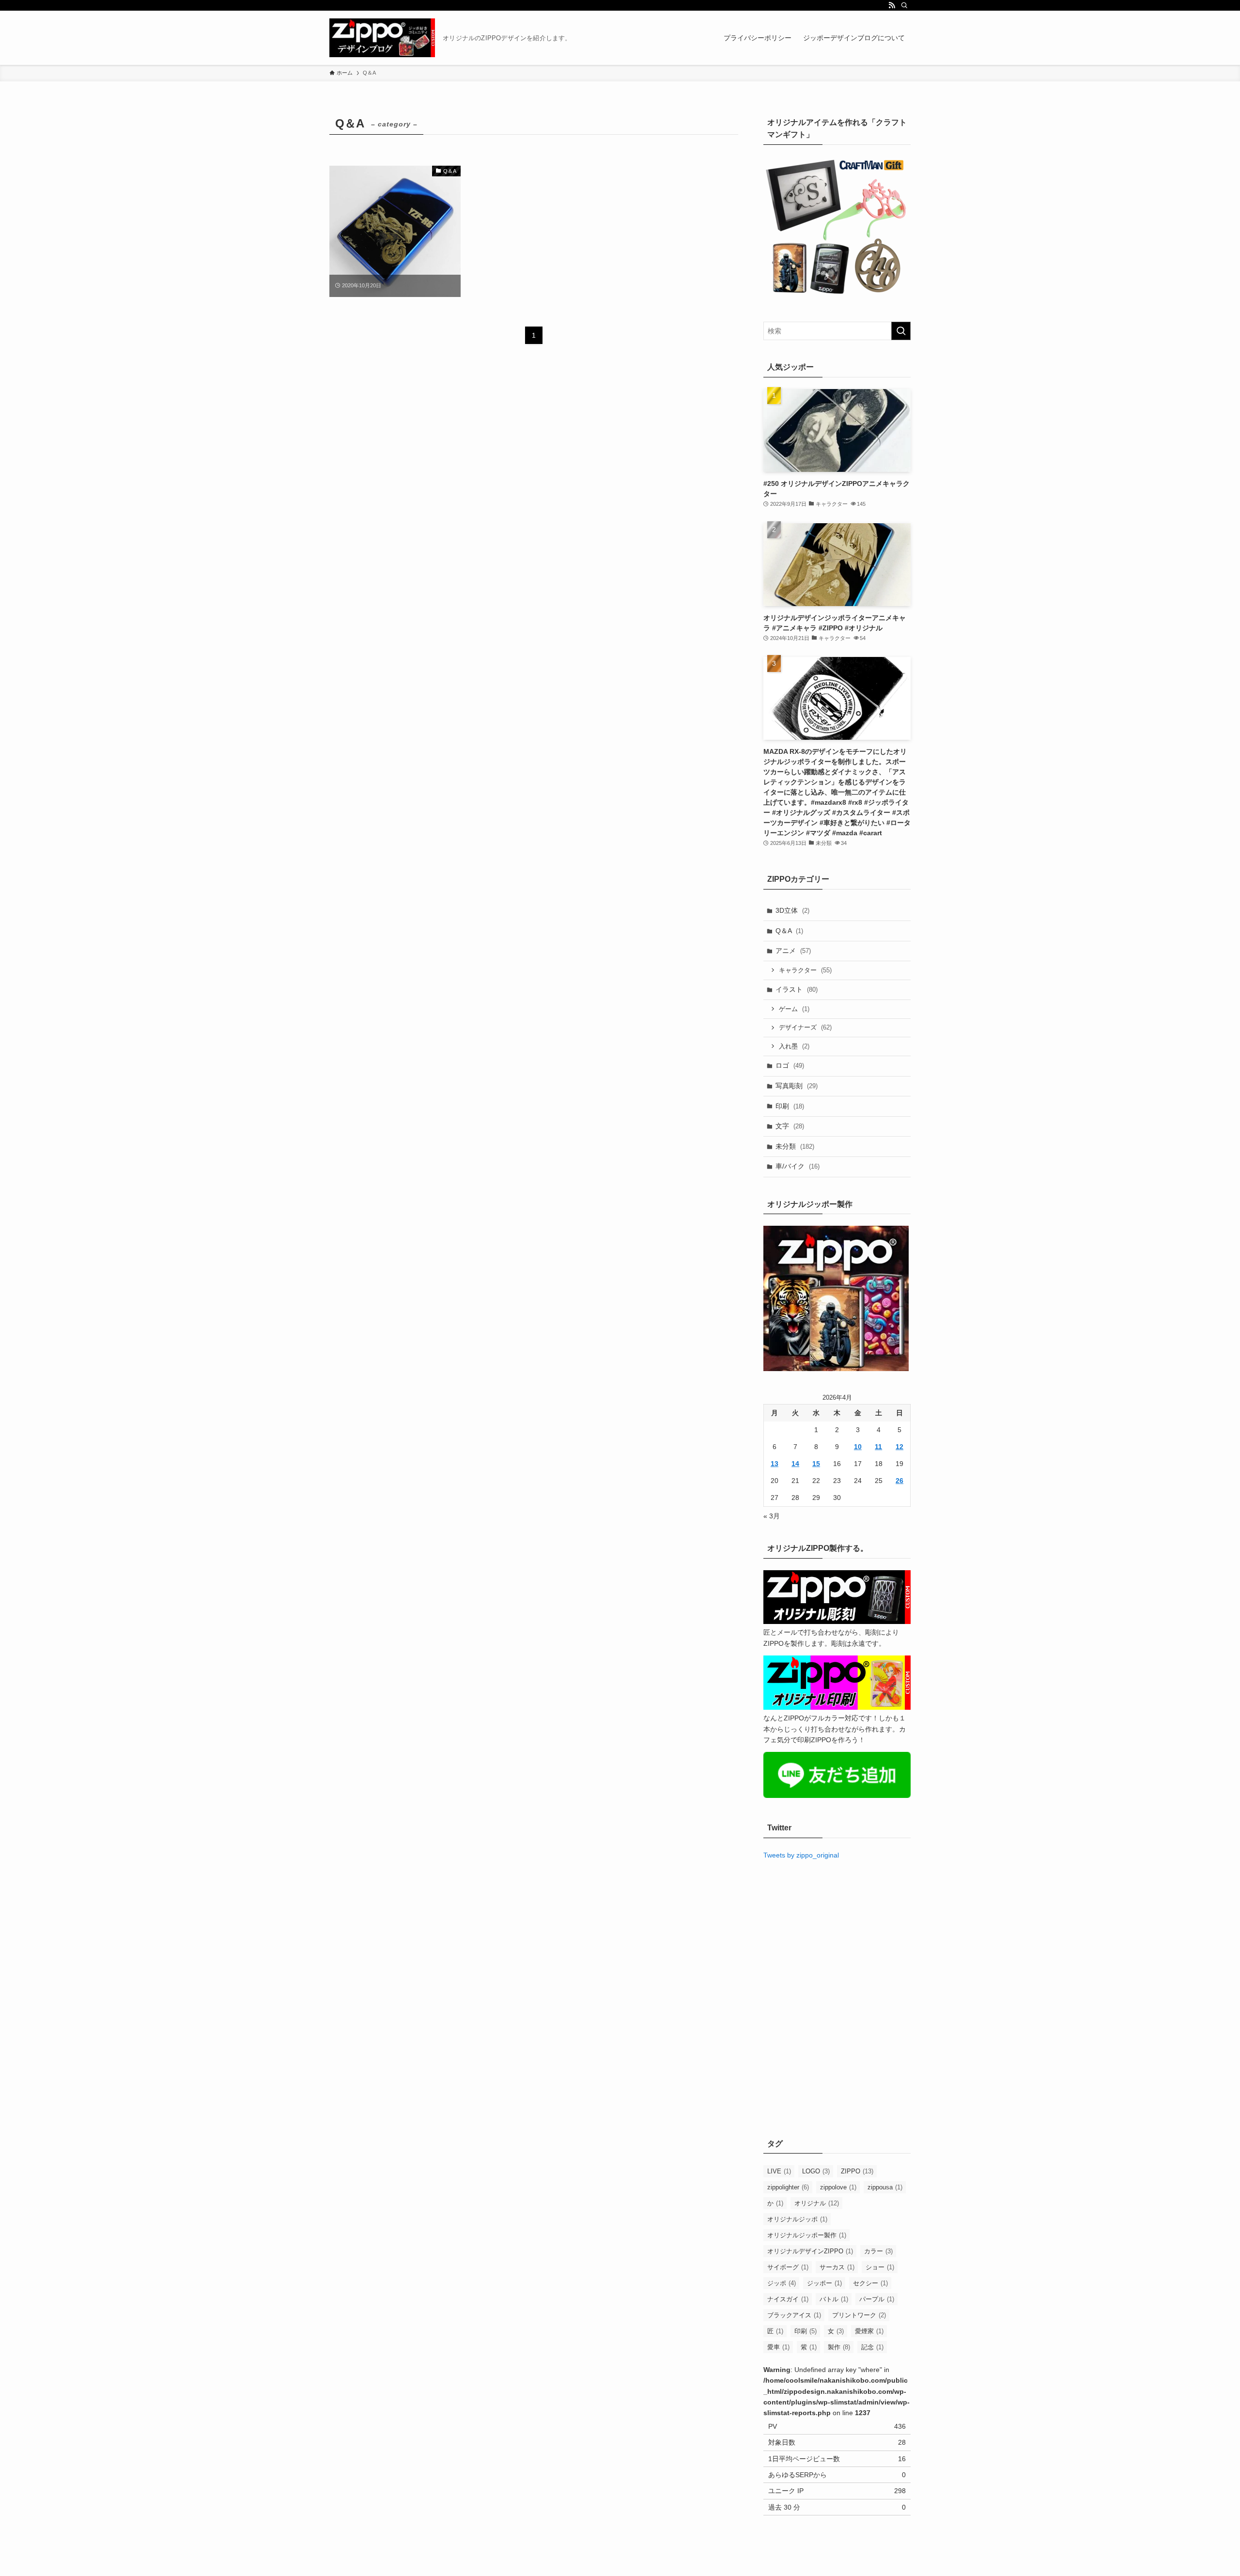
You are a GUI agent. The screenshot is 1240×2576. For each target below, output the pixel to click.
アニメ (793, 951)
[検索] (904, 5)
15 (816, 1464)
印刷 (790, 1106)
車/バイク (798, 1166)
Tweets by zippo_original (801, 1855)
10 (858, 1447)
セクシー (870, 2283)
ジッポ (782, 2283)
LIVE (779, 2171)
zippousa (885, 2187)
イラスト (797, 989)
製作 (839, 2347)
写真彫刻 (797, 1086)
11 (878, 1447)
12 (899, 1447)
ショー (880, 2267)
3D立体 (792, 910)
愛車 (778, 2347)
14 (795, 1464)
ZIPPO (857, 2171)
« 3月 (772, 1516)
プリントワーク (859, 2315)
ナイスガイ (788, 2299)
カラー (878, 2251)
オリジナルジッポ (797, 2219)
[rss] (892, 5)
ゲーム (794, 1009)
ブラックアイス (794, 2315)
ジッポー (824, 2283)
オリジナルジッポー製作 (807, 2235)
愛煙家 (869, 2331)
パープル (877, 2299)
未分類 (795, 1146)
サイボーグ (788, 2267)
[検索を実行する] (901, 331)
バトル (834, 2299)
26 (899, 1481)
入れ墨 (794, 1046)
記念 (872, 2347)
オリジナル (817, 2203)
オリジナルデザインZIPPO (810, 2251)
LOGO (816, 2171)
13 (775, 1464)
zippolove (838, 2187)
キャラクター (805, 970)
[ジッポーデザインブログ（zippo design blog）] (382, 38)
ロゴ (790, 1065)
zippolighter (788, 2187)
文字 (790, 1126)
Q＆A (789, 931)
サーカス (837, 2267)
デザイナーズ (805, 1027)
